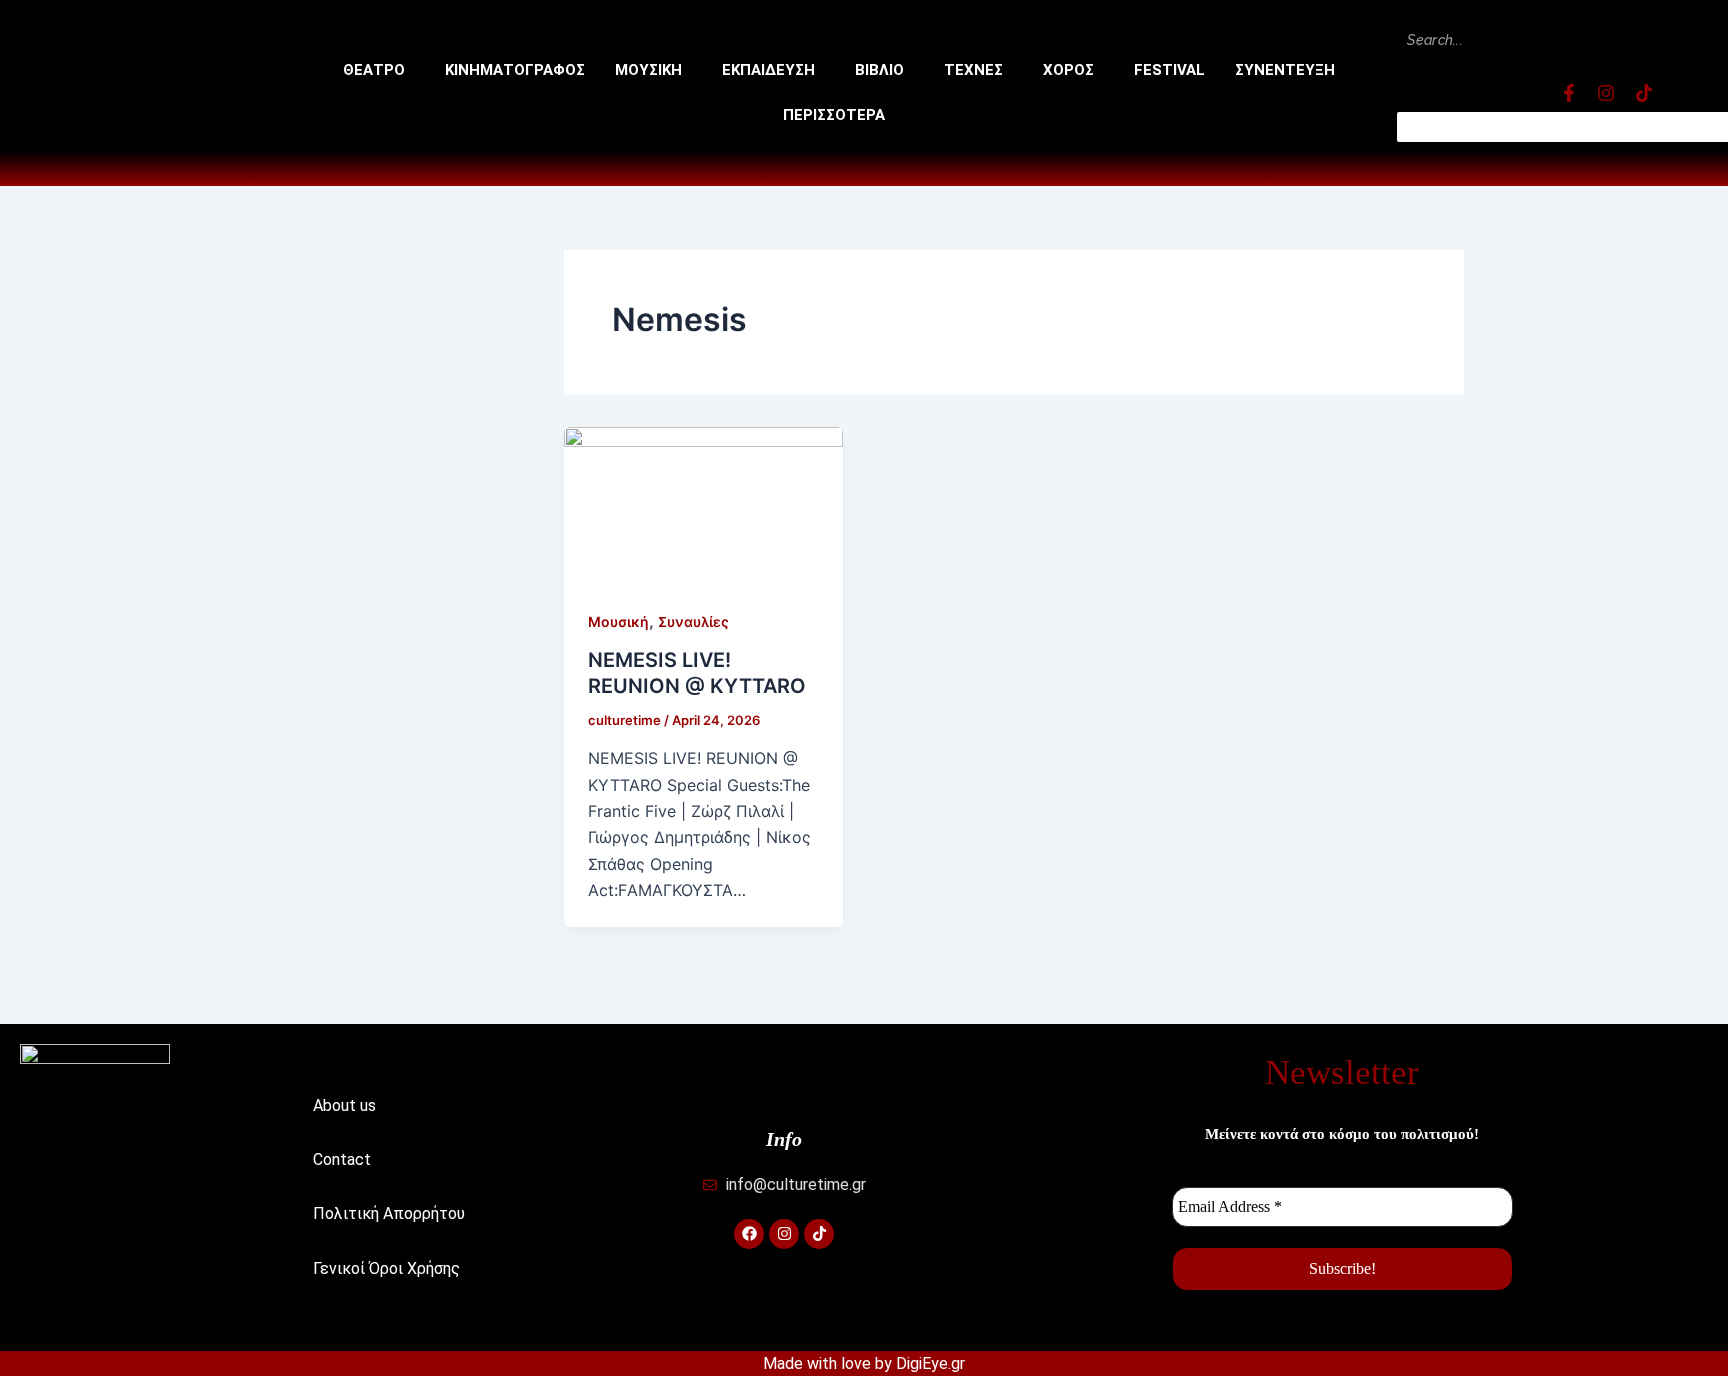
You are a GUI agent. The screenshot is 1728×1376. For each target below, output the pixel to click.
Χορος (1068, 70)
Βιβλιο (879, 70)
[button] (379, 70)
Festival (1169, 70)
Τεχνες (973, 70)
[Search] (1433, 83)
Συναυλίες (693, 621)
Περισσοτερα (834, 115)
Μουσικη (648, 70)
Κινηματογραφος (515, 70)
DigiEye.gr (930, 1363)
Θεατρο (374, 70)
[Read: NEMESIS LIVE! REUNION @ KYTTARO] (703, 504)
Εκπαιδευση (768, 70)
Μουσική (618, 621)
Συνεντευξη (1285, 70)
